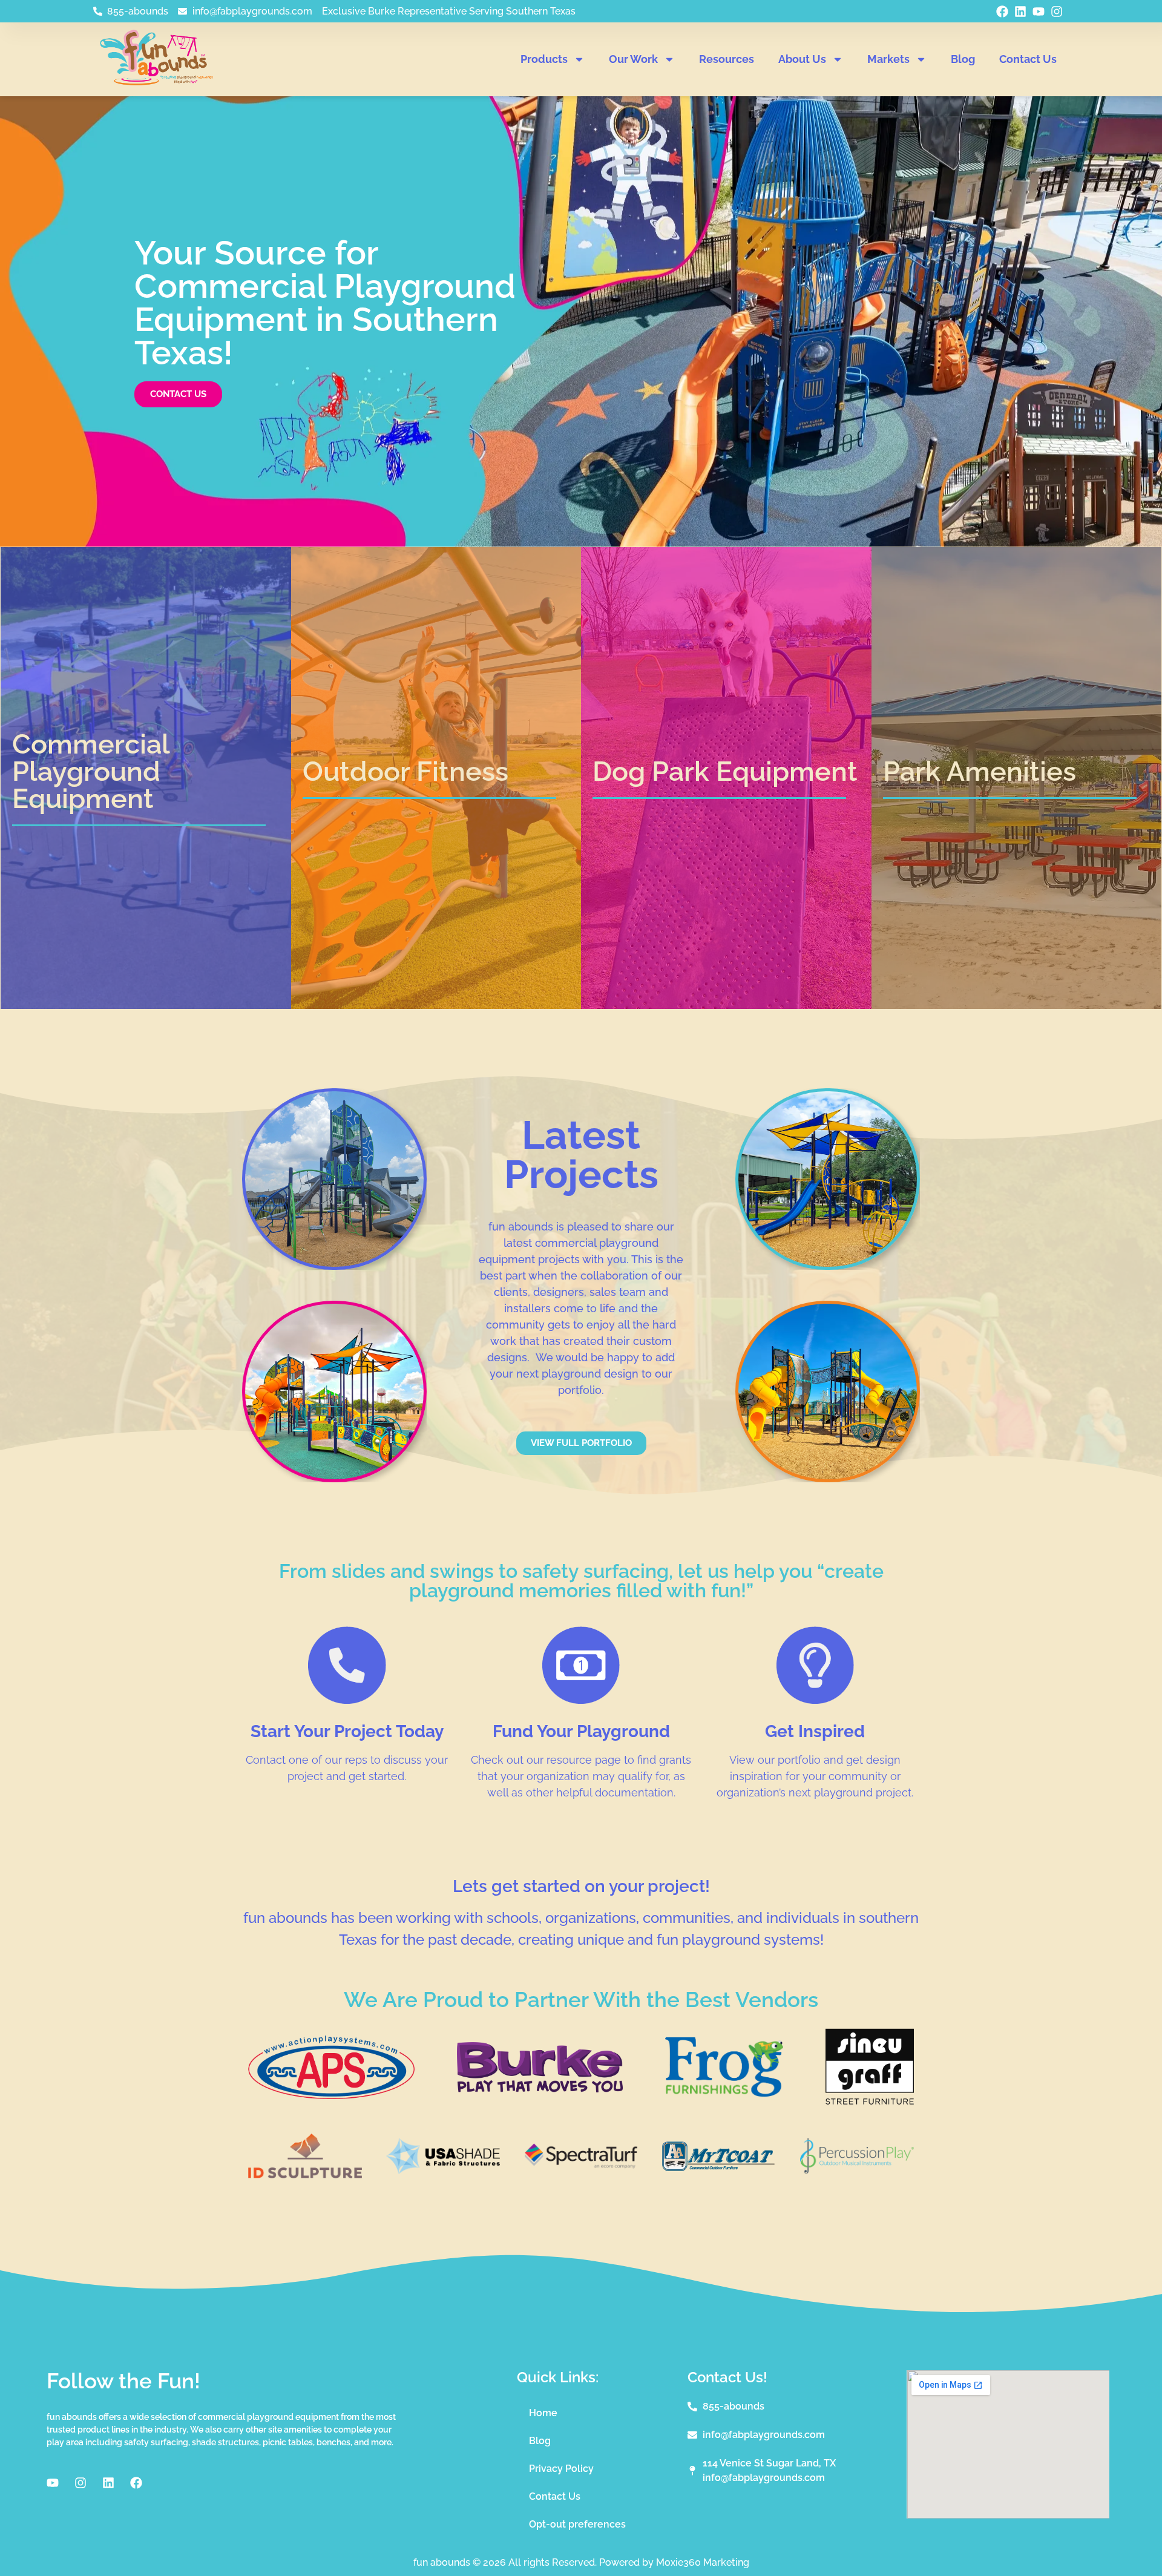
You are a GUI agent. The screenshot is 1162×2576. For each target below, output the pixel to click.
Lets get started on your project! (581, 1886)
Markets (888, 59)
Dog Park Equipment (725, 771)
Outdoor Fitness (405, 771)
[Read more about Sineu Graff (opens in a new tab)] (870, 2102)
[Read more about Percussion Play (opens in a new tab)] (857, 2170)
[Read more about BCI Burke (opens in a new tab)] (540, 2089)
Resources (727, 59)
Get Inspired (815, 1731)
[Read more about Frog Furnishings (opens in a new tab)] (724, 2093)
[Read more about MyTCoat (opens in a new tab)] (719, 2167)
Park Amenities (980, 771)
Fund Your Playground (581, 1731)
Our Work (633, 59)
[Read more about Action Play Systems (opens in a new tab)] (331, 2095)
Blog (963, 59)
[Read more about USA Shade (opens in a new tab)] (443, 2170)
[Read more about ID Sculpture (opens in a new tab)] (305, 2175)
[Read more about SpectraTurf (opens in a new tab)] (581, 2166)
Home (543, 2413)
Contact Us (1028, 59)
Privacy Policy (561, 2469)
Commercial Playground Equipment (91, 771)
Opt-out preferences (577, 2524)
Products (544, 59)
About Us (802, 59)
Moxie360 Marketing (703, 2562)
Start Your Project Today (347, 1731)
